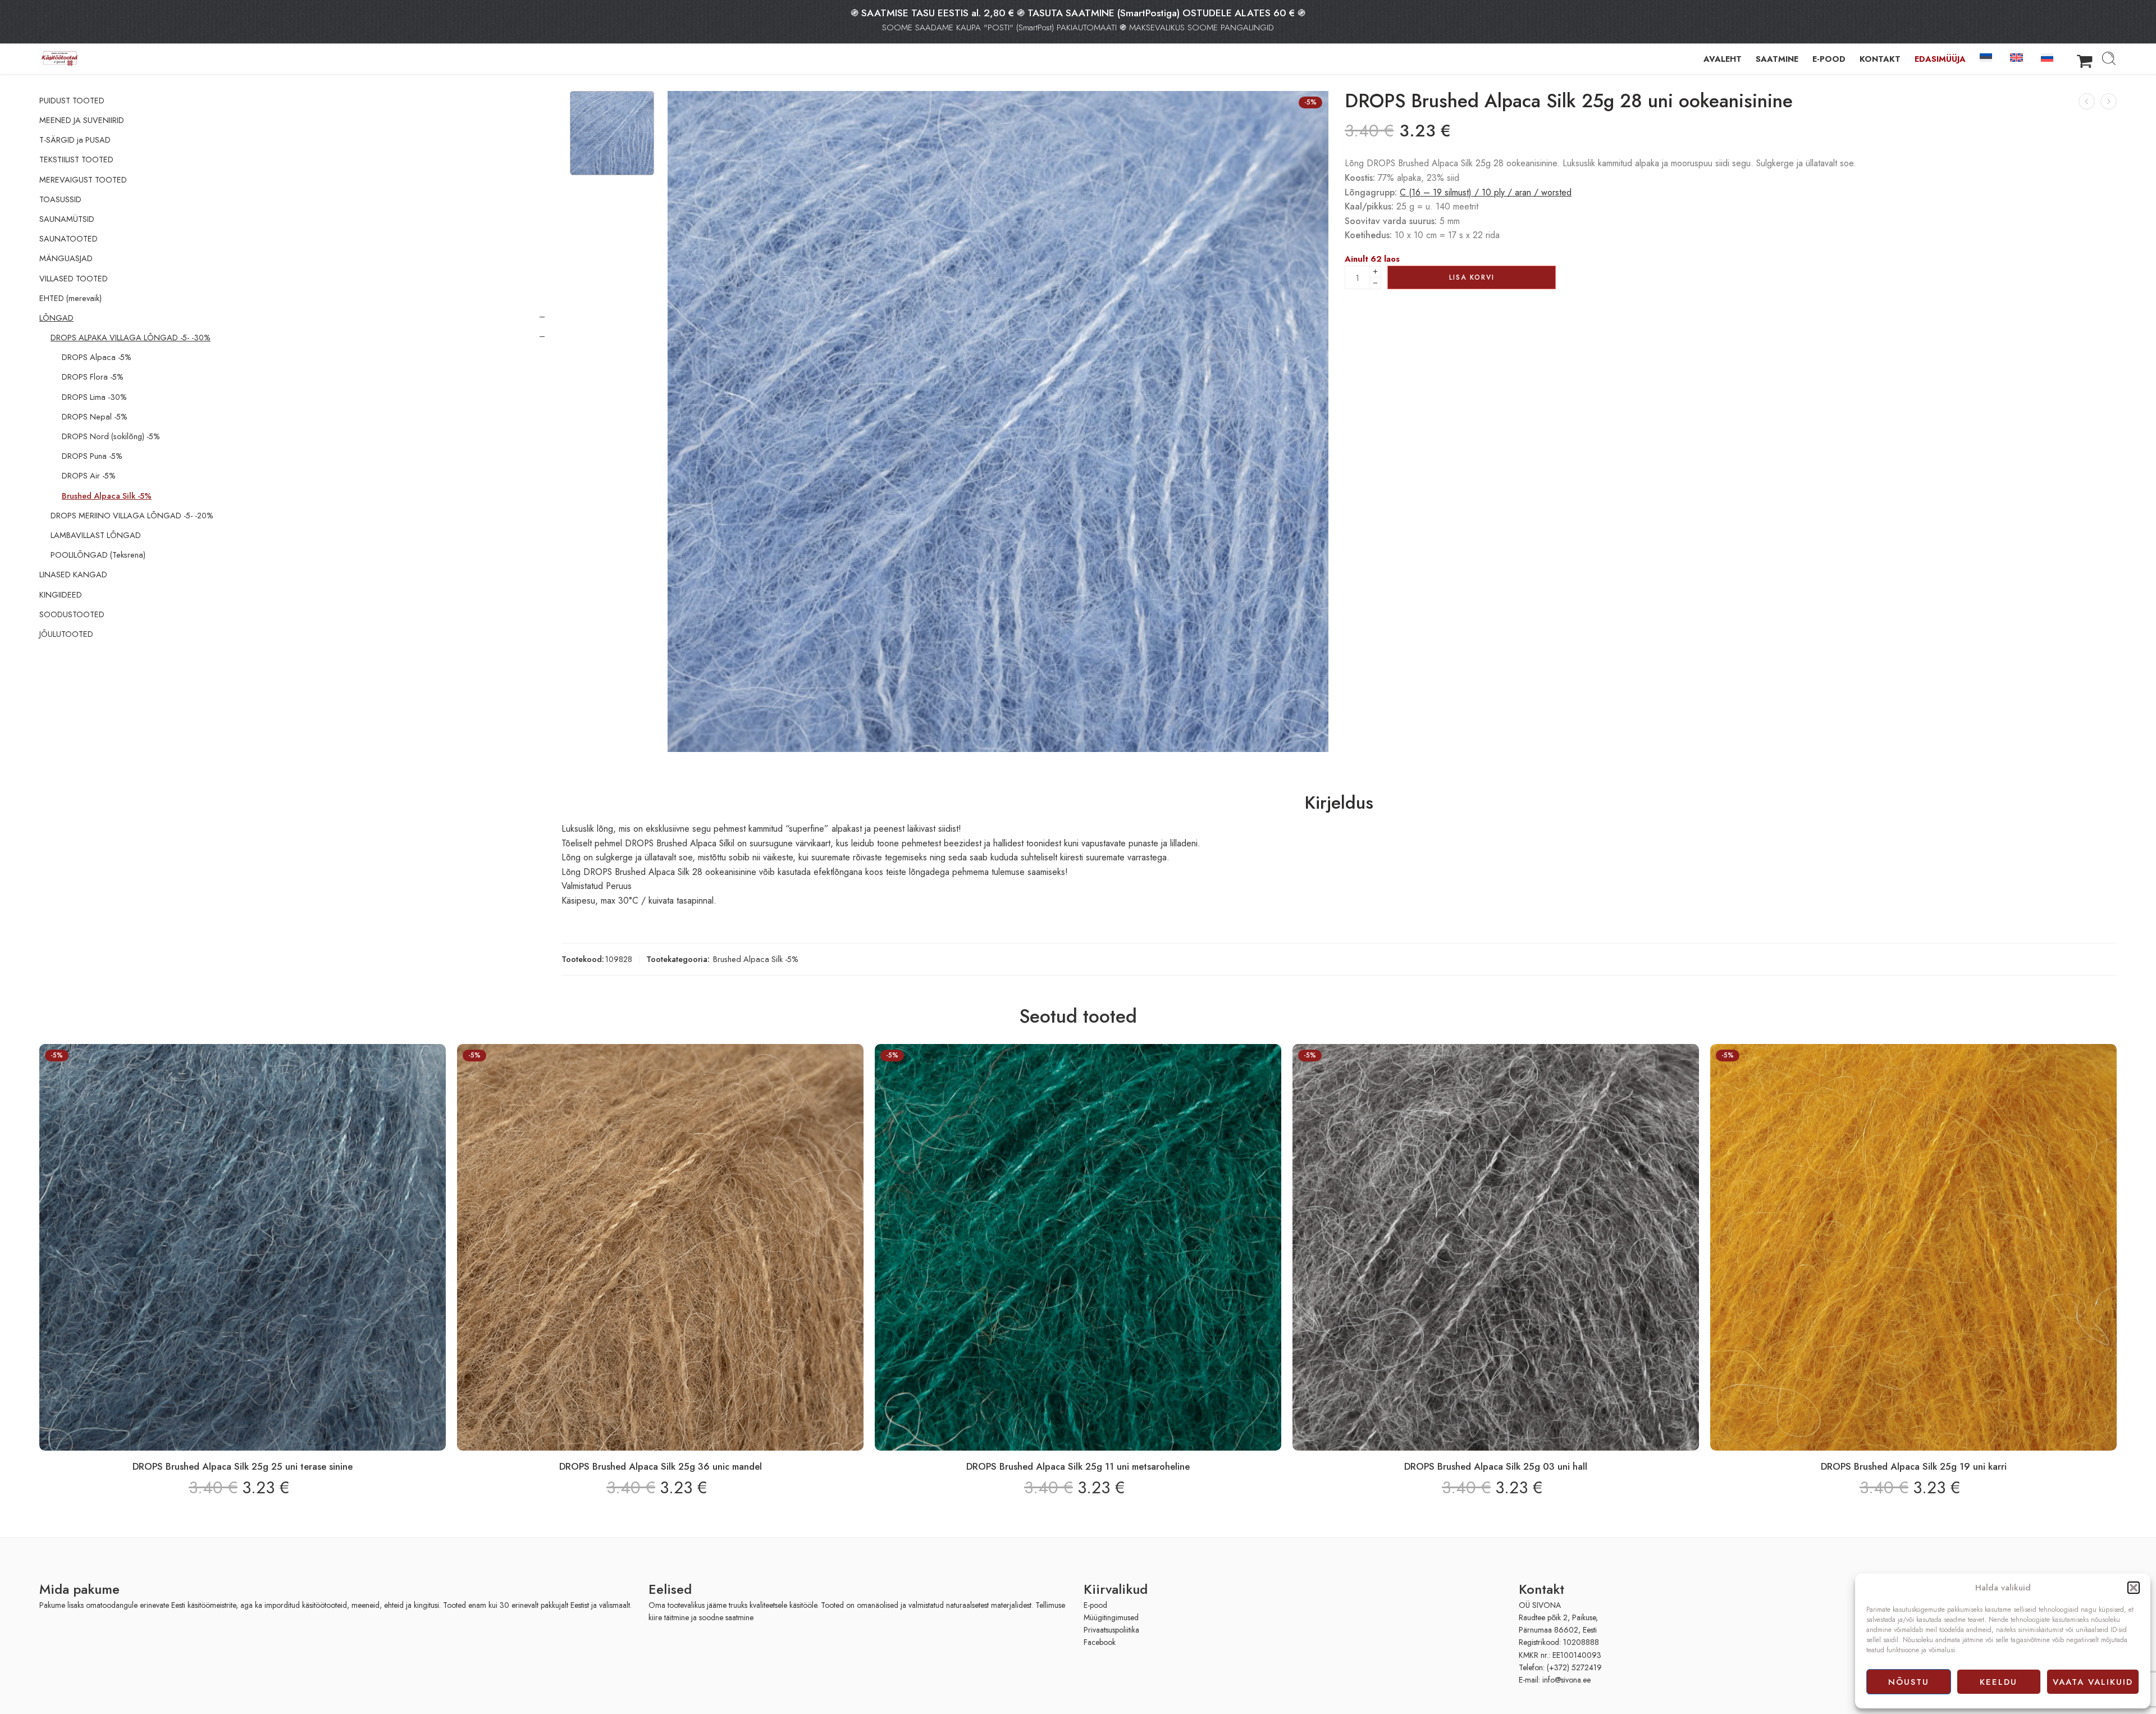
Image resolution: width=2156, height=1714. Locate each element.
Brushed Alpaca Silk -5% (756, 959)
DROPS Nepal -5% (95, 417)
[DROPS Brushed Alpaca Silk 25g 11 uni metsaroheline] (2109, 101)
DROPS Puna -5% (92, 456)
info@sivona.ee (1566, 1680)
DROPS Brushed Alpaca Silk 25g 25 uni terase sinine (243, 1466)
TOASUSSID (60, 199)
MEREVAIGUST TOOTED (83, 180)
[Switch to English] (2018, 57)
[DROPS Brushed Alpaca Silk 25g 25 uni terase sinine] (2087, 101)
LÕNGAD (56, 318)
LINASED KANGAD (73, 575)
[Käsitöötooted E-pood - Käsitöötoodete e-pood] (60, 59)
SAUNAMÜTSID (67, 219)
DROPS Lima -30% (94, 397)
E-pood (1095, 1605)
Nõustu (1909, 1682)
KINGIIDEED (61, 595)
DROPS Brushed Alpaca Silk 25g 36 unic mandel (661, 1466)
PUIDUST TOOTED (72, 101)
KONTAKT (1880, 59)
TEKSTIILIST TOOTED (76, 159)
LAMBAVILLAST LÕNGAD (96, 535)
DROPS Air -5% (89, 476)
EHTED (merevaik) (70, 298)
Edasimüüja (1940, 59)
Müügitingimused (1111, 1617)
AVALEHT (1723, 59)
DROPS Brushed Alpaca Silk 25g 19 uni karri (1914, 1466)
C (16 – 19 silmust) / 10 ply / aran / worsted (1486, 192)
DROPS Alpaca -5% (97, 357)
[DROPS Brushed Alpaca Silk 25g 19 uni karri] (1913, 1247)
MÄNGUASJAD (66, 258)
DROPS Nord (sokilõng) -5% (111, 436)
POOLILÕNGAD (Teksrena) (98, 555)
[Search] (2109, 58)
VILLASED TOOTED (74, 279)
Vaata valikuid (2093, 1682)
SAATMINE (1777, 59)
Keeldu (1999, 1682)
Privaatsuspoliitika (1111, 1630)
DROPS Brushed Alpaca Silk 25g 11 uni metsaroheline (1078, 1466)
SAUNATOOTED (68, 239)
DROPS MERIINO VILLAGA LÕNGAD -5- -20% (132, 516)
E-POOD (1829, 59)
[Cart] (2085, 58)
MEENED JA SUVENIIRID (82, 120)
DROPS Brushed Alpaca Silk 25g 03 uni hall (1496, 1466)
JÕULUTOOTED (66, 634)
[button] (2134, 1588)
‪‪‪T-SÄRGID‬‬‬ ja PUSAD (75, 140)
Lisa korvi (1472, 277)
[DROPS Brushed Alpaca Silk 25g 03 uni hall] (1496, 1247)
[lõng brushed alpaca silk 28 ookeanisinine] (612, 133)
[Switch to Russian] (2049, 57)
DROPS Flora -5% (93, 377)
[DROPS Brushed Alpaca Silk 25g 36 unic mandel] (660, 1247)
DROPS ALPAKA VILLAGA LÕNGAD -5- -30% (131, 338)
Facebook (1100, 1642)
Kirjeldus (1339, 803)
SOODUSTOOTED (72, 614)
